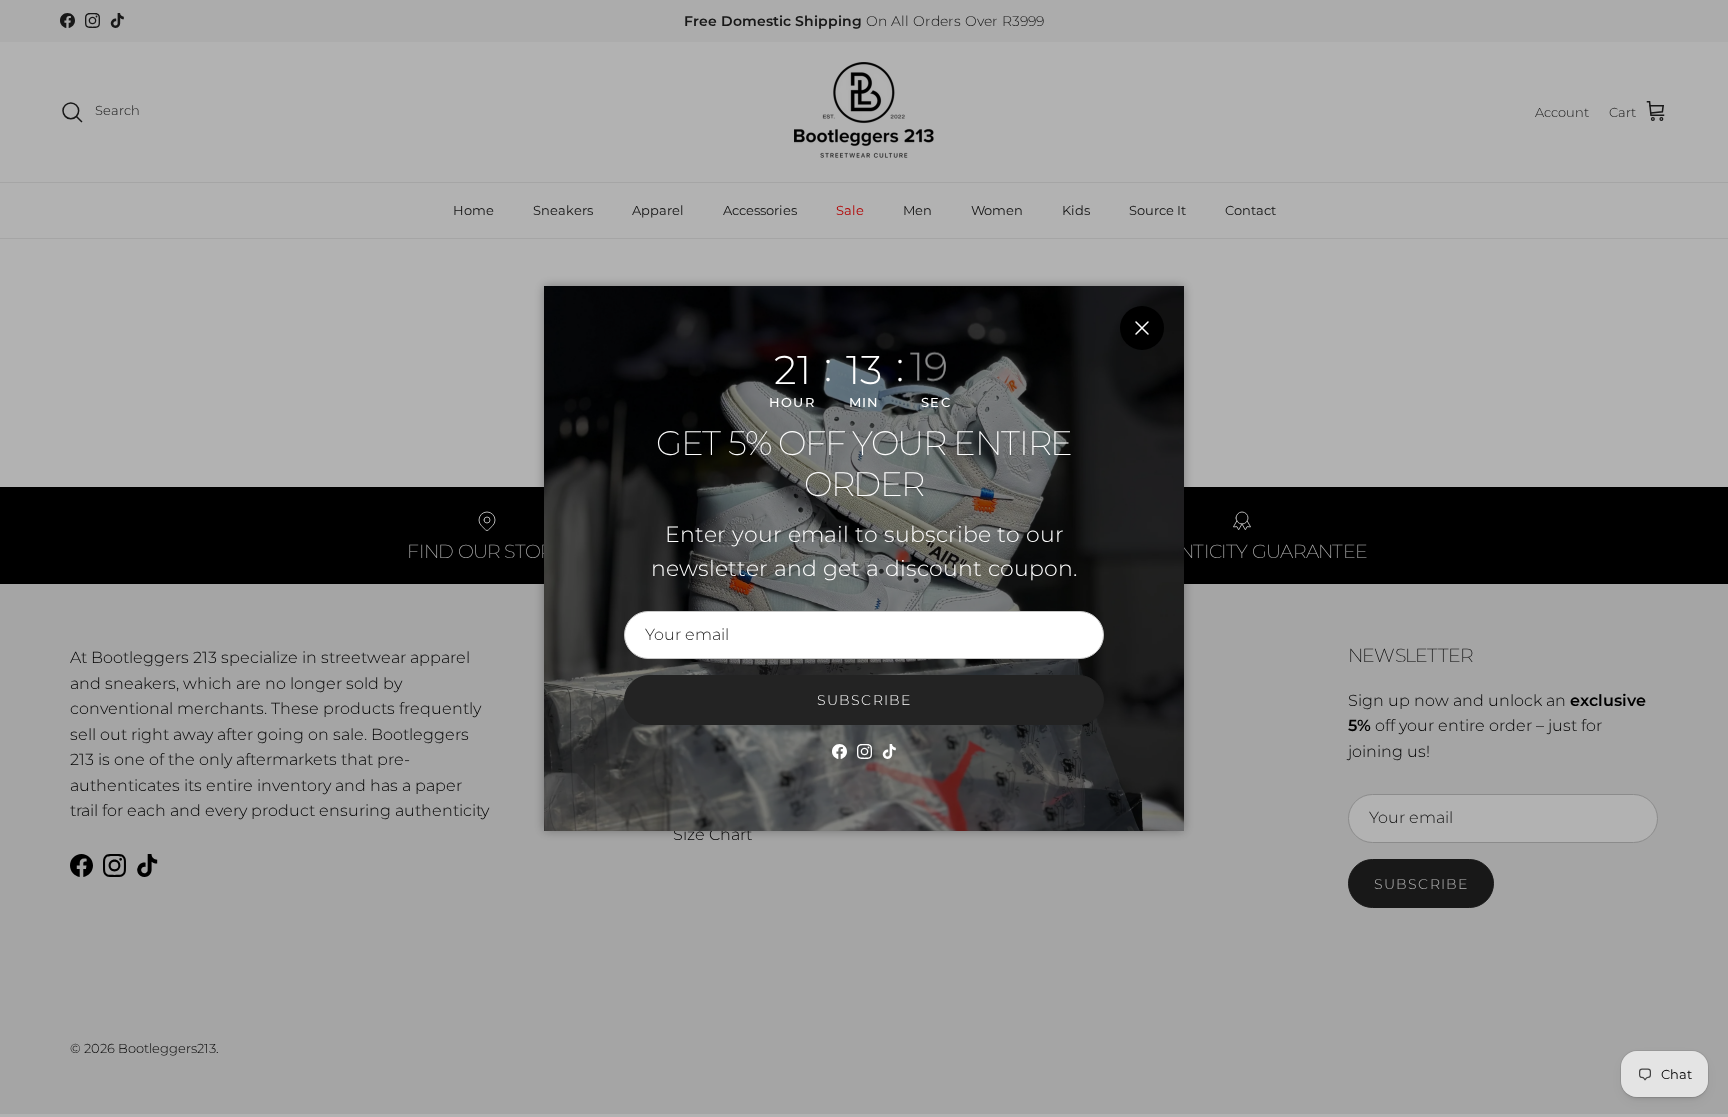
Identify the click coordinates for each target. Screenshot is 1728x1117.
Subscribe (864, 700)
